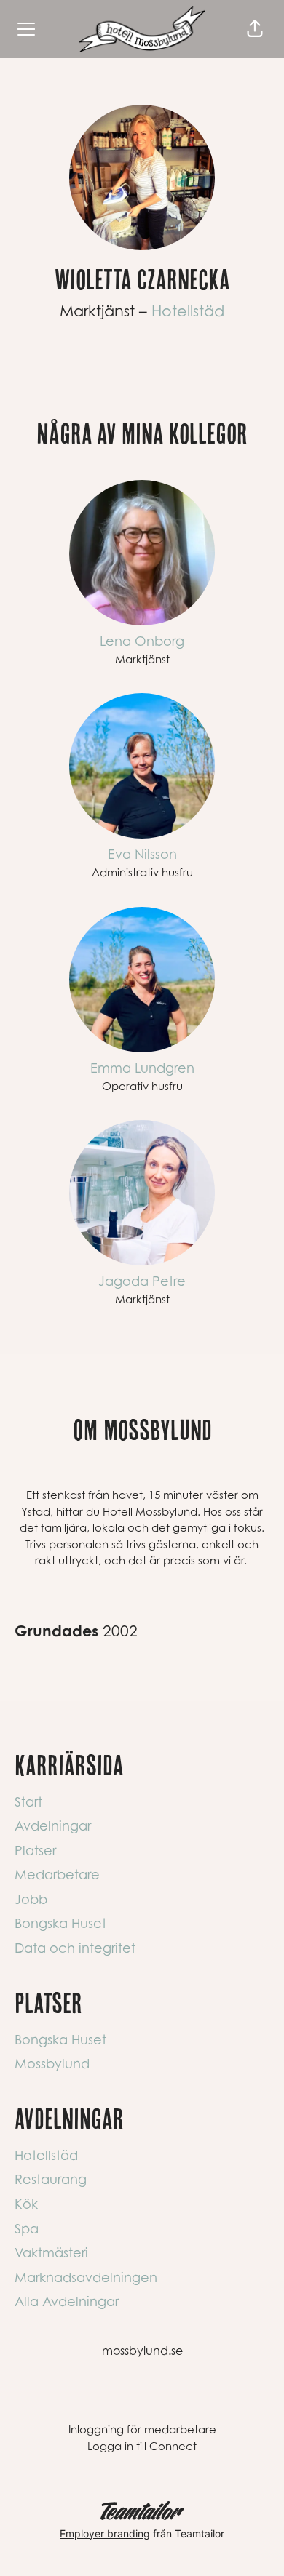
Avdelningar (53, 1826)
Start (28, 1802)
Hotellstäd (188, 311)
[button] (255, 29)
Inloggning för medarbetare (142, 2429)
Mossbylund (52, 2064)
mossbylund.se (142, 2351)
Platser (35, 1851)
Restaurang (51, 2179)
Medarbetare (57, 1875)
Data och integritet (75, 1948)
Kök (26, 2204)
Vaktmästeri (51, 2253)
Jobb (31, 1899)
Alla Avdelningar (67, 2301)
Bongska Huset (60, 1923)
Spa (27, 2229)
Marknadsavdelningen (86, 2277)
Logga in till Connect (142, 2446)
